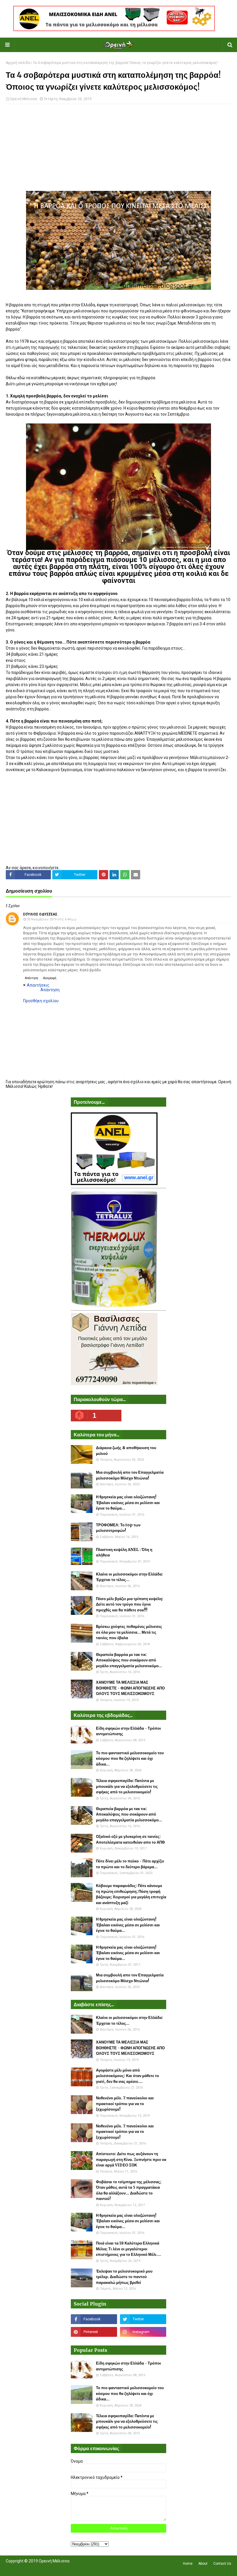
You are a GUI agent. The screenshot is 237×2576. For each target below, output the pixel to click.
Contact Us (222, 2564)
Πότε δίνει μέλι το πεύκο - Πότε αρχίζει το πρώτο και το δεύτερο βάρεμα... (130, 1864)
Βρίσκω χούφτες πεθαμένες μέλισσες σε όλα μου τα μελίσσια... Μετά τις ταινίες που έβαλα (129, 1632)
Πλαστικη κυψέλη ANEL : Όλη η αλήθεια (124, 1553)
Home (188, 2564)
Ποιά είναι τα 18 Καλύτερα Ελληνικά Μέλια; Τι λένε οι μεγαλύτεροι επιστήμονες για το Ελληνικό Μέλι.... (128, 2249)
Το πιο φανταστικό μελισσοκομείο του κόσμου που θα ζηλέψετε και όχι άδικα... (130, 1759)
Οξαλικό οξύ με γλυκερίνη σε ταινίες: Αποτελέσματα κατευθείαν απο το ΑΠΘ (130, 1839)
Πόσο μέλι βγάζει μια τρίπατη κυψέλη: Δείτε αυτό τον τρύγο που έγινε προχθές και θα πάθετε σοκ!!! (130, 1604)
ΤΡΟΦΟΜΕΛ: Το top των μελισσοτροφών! (118, 1528)
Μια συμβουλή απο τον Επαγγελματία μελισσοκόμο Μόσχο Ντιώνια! (130, 1475)
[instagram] (143, 2332)
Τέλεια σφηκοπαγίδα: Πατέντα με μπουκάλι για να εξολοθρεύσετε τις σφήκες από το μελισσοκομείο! (127, 1786)
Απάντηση (32, 978)
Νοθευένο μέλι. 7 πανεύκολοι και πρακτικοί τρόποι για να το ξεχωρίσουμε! (125, 2104)
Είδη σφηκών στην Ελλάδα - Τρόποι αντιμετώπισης (128, 1731)
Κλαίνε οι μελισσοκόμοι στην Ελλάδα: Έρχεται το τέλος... (129, 1577)
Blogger (87, 2568)
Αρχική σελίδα (18, 63)
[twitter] (143, 2319)
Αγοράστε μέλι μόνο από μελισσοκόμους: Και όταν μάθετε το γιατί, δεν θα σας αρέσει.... (127, 2076)
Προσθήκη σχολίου (41, 1001)
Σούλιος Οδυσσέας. (41, 914)
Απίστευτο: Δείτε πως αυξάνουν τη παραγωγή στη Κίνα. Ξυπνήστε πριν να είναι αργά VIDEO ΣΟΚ (131, 2159)
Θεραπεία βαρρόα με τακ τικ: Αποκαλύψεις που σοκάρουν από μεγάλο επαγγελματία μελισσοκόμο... (129, 1660)
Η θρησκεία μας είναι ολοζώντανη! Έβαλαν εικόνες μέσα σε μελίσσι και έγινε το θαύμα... (128, 1503)
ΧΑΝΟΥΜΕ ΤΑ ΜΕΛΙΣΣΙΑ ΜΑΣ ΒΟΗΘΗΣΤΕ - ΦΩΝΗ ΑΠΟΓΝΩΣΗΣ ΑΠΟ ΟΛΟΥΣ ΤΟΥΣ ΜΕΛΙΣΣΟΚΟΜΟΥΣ (130, 1688)
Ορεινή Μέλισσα (23, 99)
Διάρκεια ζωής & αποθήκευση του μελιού (126, 1451)
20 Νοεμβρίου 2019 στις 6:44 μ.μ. (52, 919)
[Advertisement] (118, 150)
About (203, 2564)
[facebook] (94, 2319)
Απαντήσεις (38, 985)
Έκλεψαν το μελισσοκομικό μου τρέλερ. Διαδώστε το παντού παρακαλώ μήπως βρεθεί (124, 2277)
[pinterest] (94, 2332)
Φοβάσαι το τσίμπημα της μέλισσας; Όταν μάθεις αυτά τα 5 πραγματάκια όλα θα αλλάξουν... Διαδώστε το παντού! (129, 2190)
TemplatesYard (48, 2568)
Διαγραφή (50, 978)
